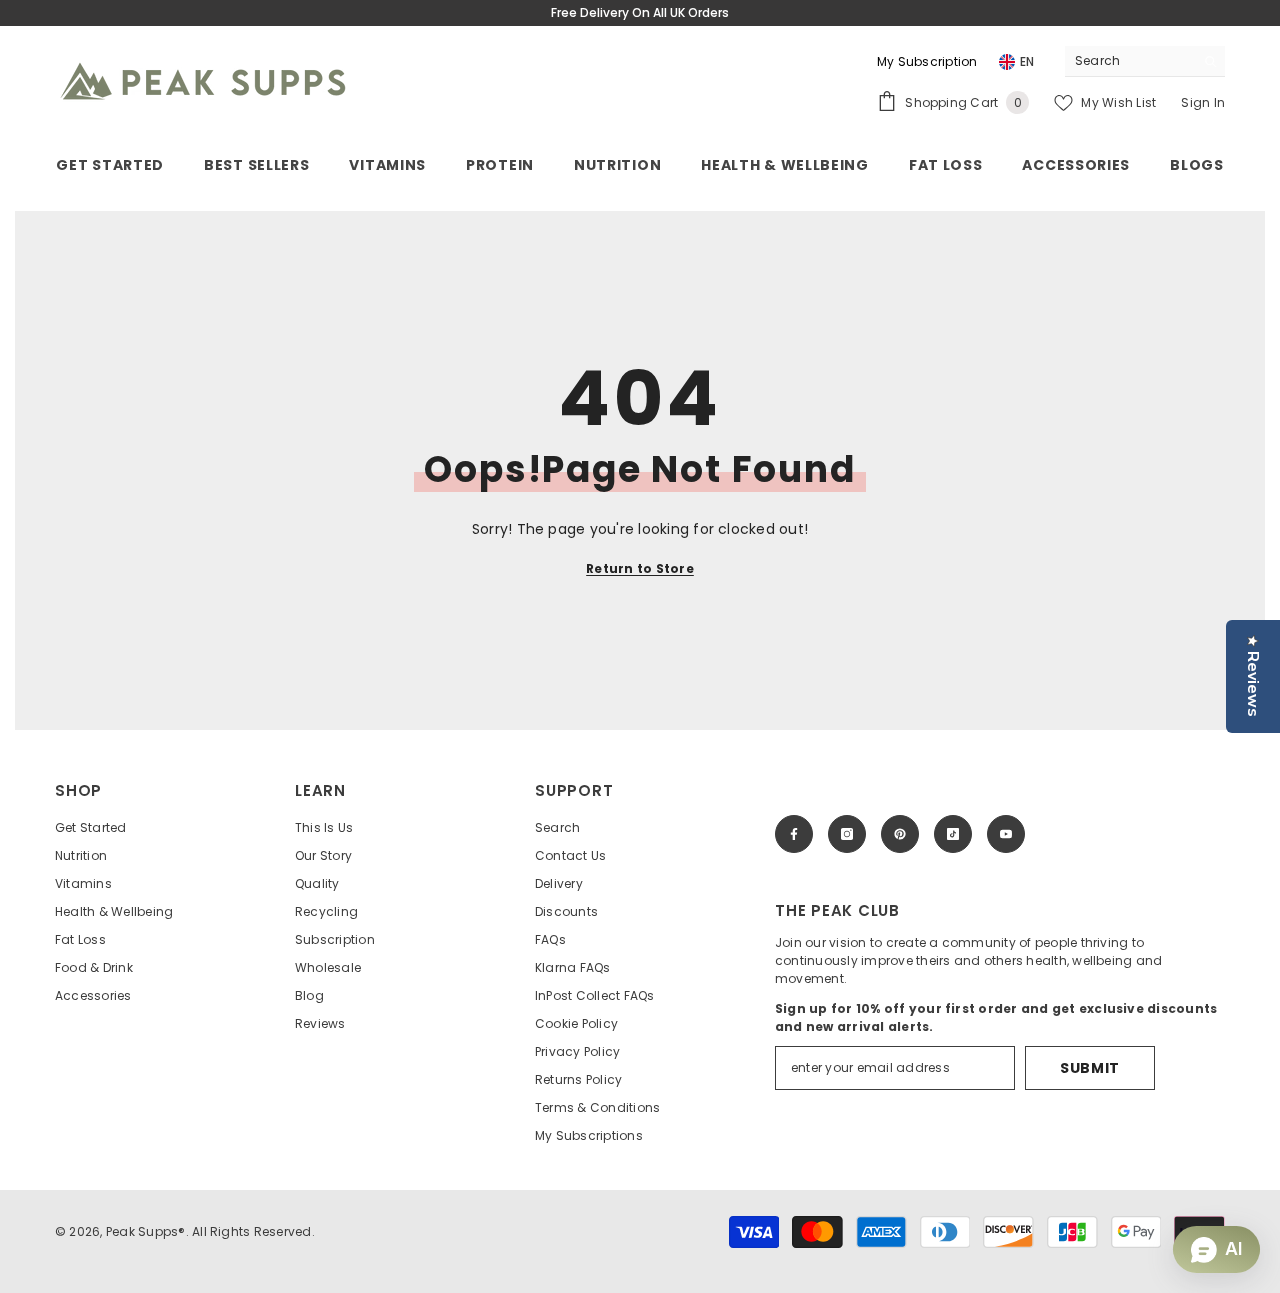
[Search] (1145, 61)
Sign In (1203, 102)
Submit (1090, 1068)
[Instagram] (847, 834)
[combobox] (1129, 61)
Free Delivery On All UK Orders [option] (640, 12)
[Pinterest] (900, 834)
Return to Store (640, 568)
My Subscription (927, 61)
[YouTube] (1006, 834)
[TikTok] (953, 834)
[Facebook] (794, 834)
